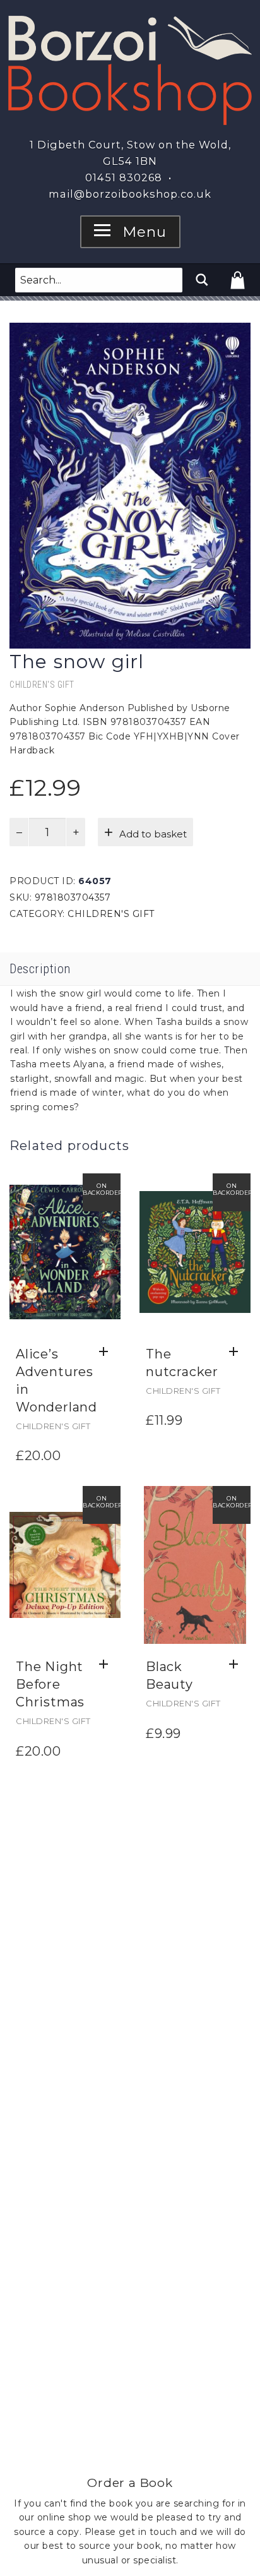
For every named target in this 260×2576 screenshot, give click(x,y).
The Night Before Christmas (50, 1684)
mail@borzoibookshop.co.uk (130, 194)
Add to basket (153, 834)
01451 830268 (124, 177)
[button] (107, 1352)
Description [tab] (40, 969)
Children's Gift (42, 685)
